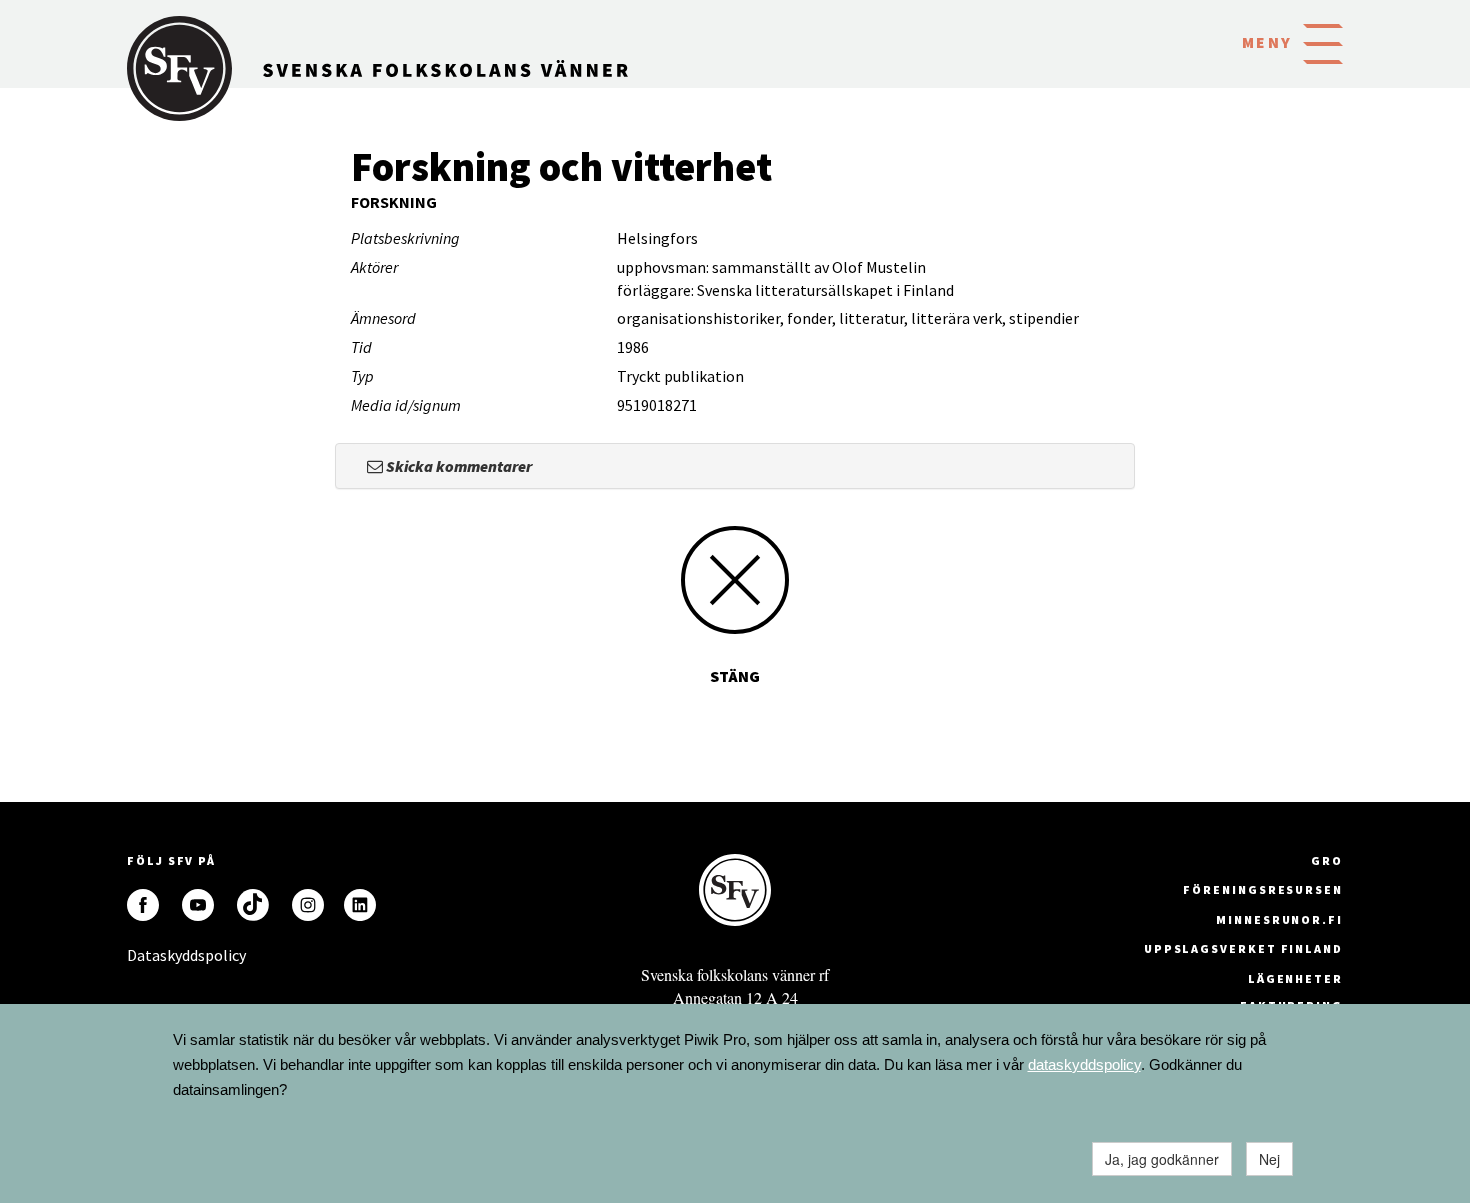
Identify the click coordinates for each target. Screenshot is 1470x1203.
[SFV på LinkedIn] (360, 905)
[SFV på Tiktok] (253, 905)
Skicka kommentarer (457, 466)
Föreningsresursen (1263, 889)
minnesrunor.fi (1279, 919)
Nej (1269, 1159)
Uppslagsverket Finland (1243, 948)
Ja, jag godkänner (1162, 1159)
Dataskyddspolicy (143, 955)
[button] (1323, 42)
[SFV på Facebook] (143, 905)
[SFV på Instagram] (308, 905)
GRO (1327, 860)
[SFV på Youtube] (198, 905)
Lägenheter (1295, 978)
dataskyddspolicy (1084, 1064)
